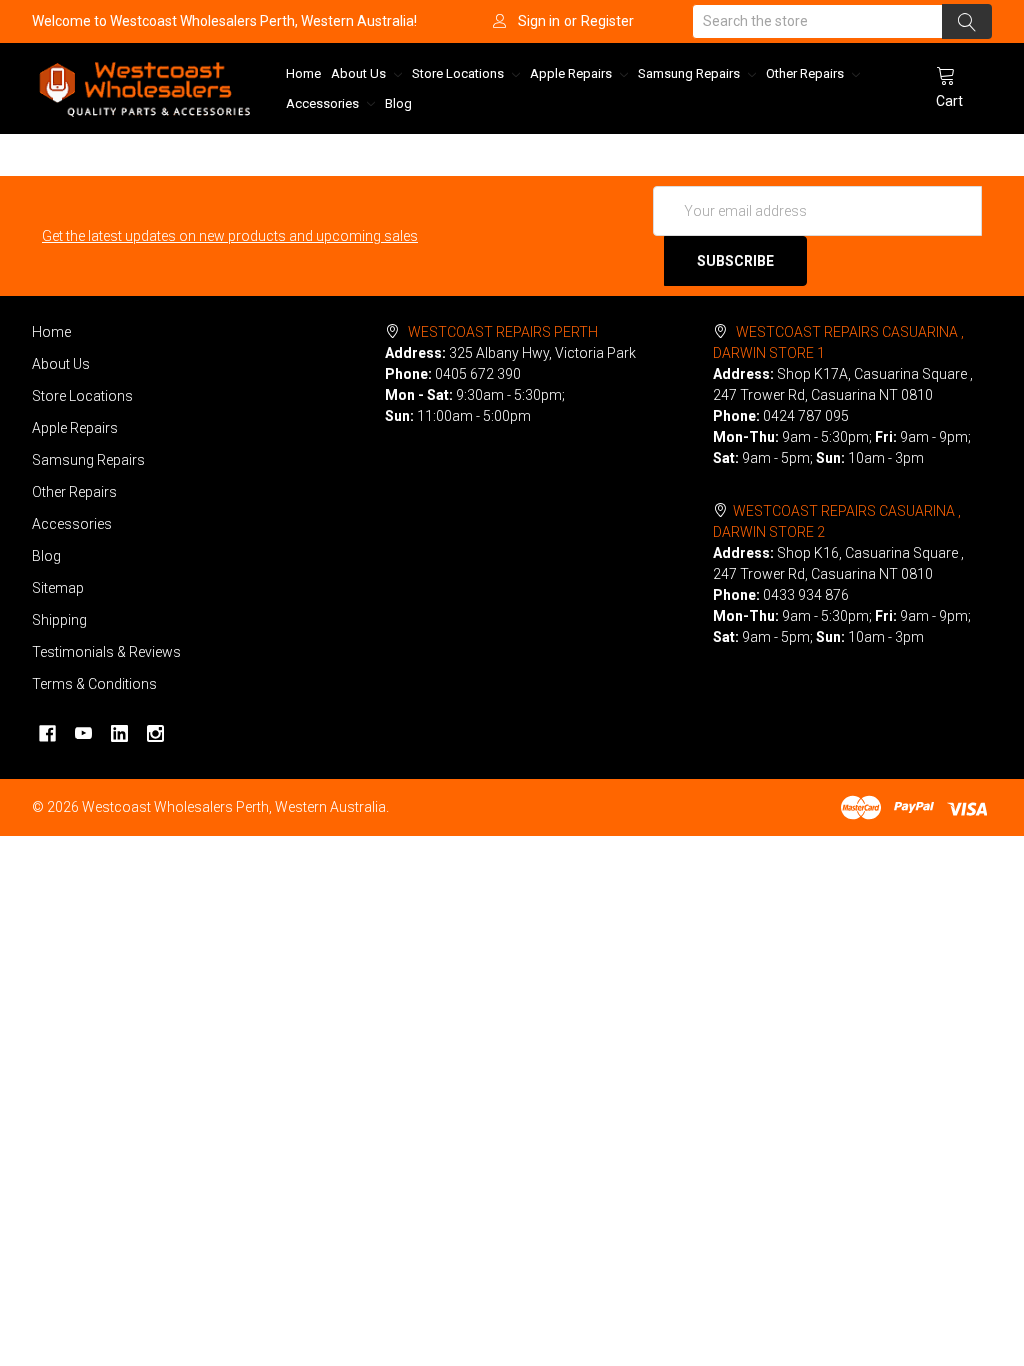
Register (607, 21)
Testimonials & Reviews (106, 652)
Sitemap (58, 588)
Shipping (59, 620)
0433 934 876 (806, 595)
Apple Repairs (572, 73)
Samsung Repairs (690, 73)
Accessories (324, 103)
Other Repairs (806, 73)
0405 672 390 (478, 374)
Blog (398, 103)
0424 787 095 (806, 416)
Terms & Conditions (94, 684)
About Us (360, 73)
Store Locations (459, 73)
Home (303, 73)
